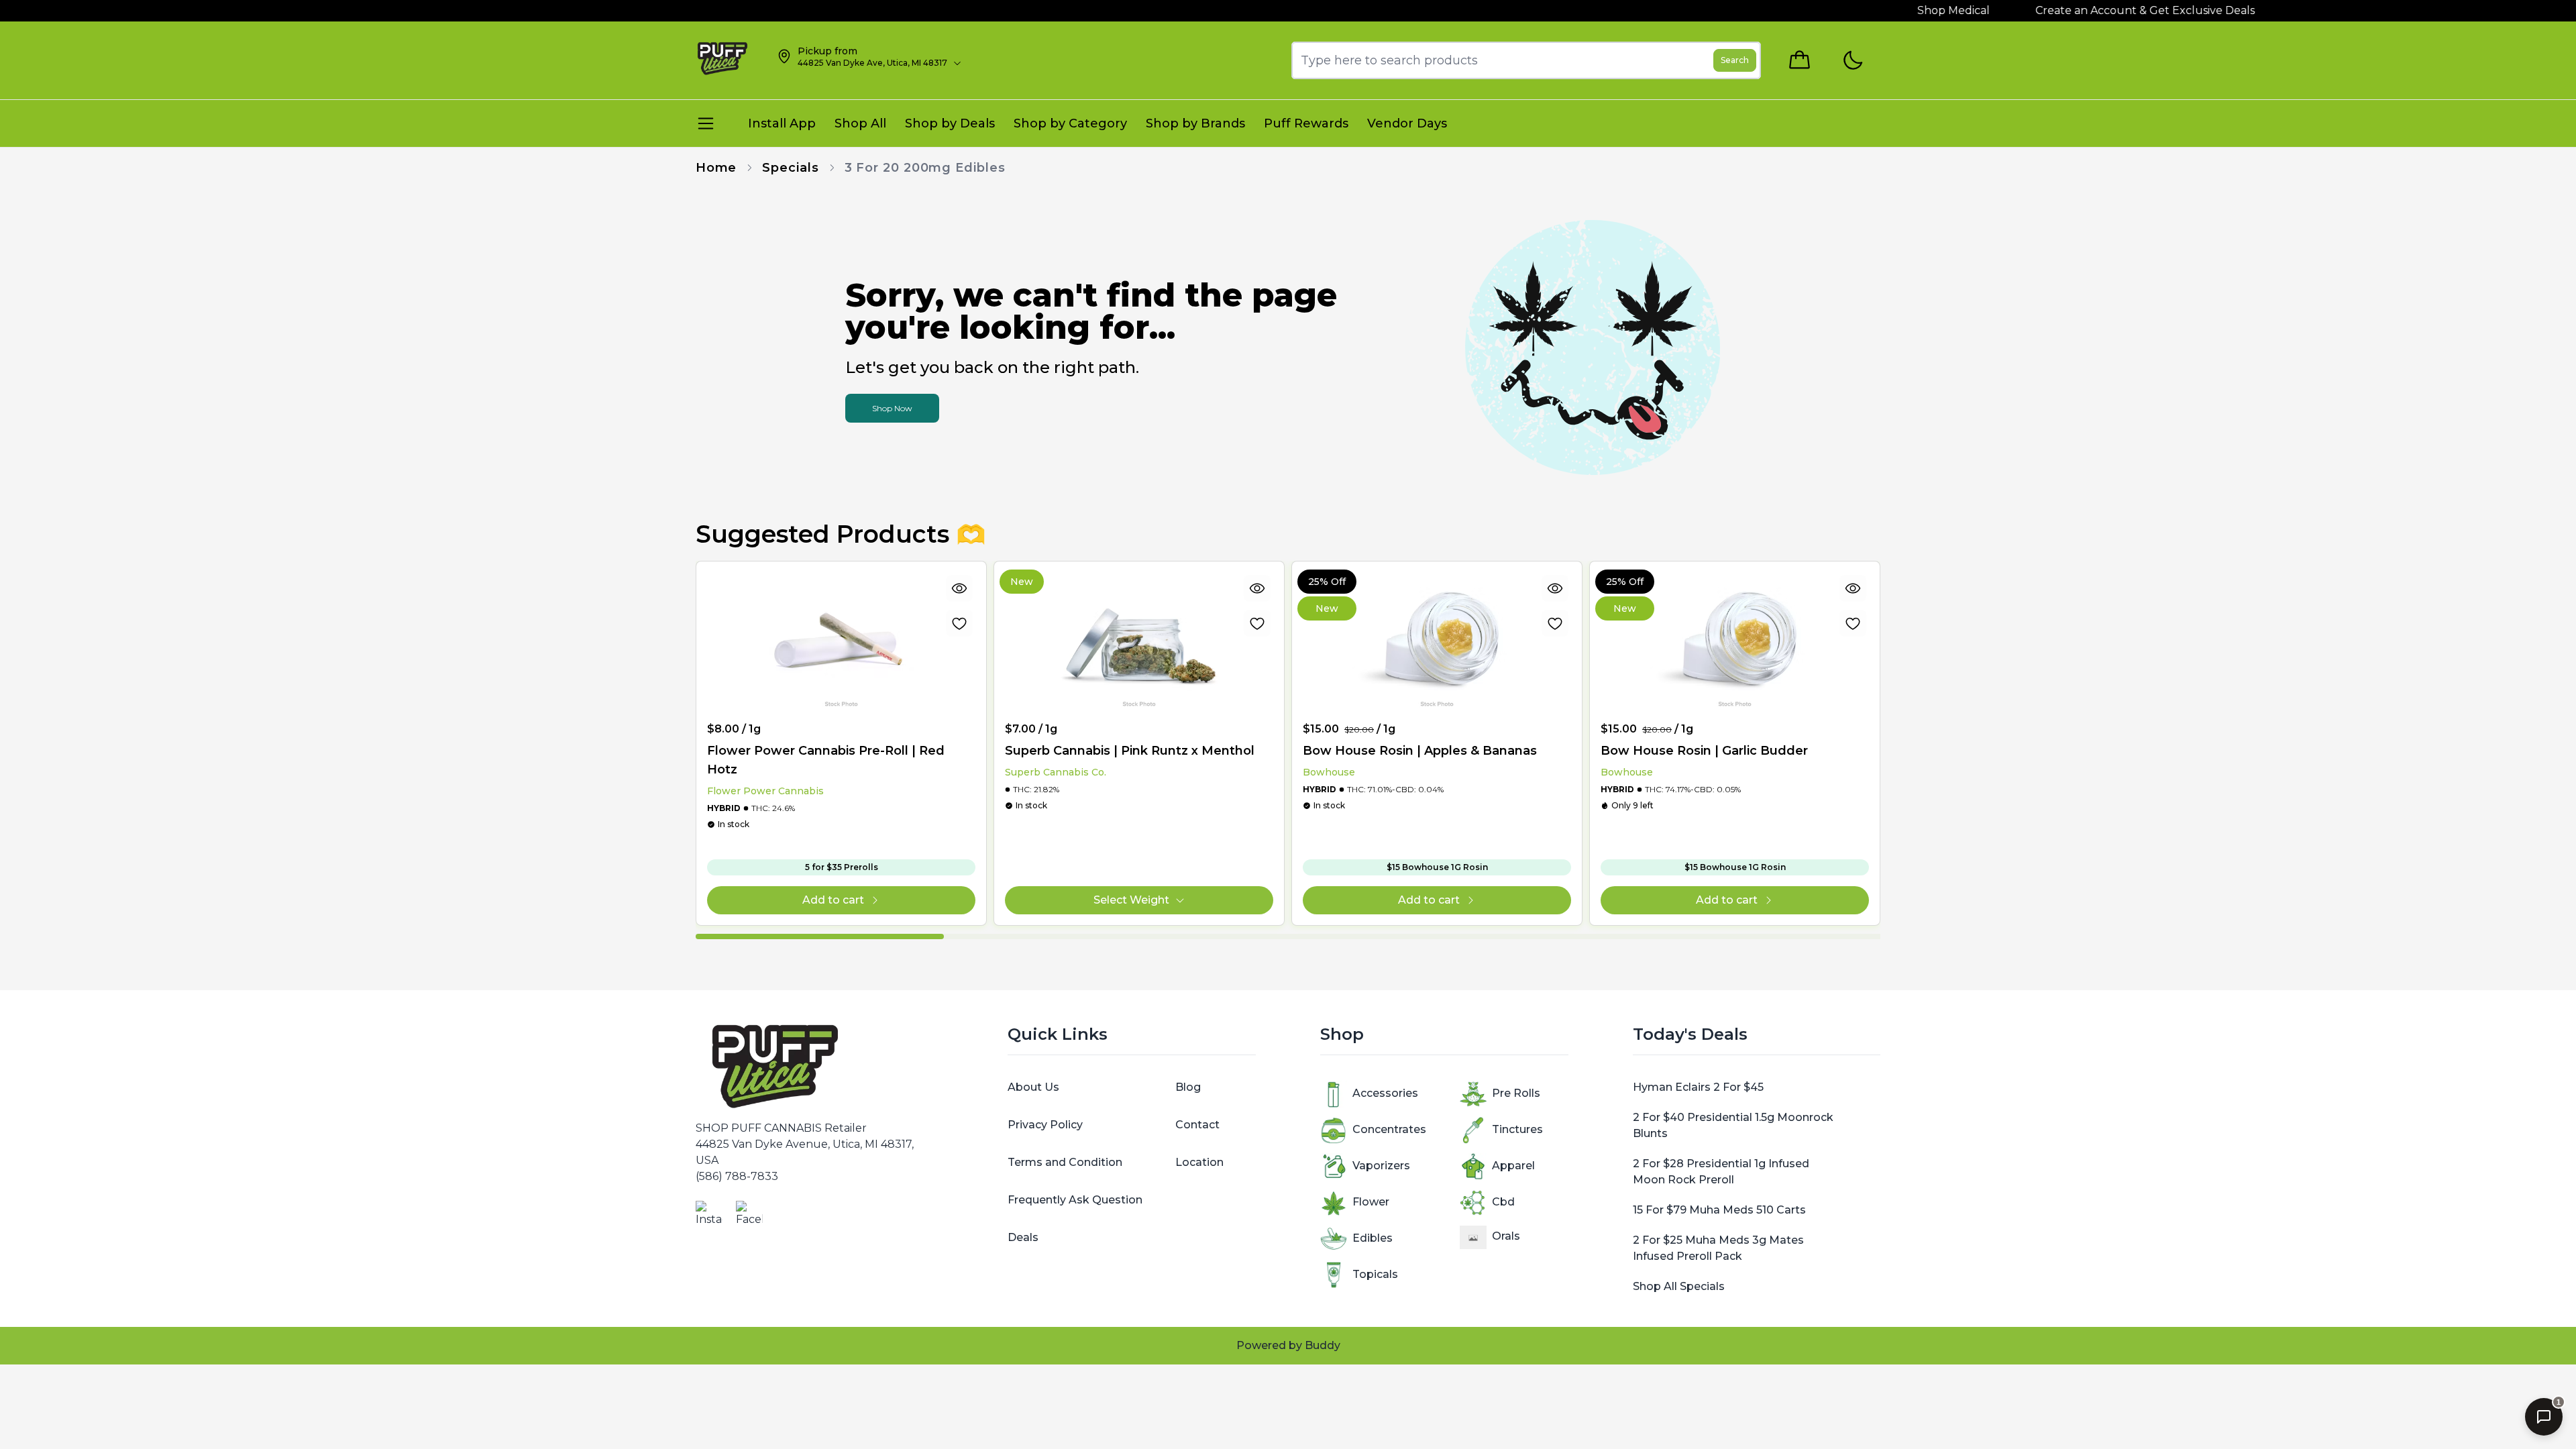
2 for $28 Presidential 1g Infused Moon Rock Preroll (1721, 1172)
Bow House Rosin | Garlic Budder (1704, 751)
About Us (1033, 1087)
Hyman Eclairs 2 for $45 (1698, 1087)
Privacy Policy (1045, 1125)
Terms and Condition (1065, 1162)
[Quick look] (959, 588)
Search (1735, 60)
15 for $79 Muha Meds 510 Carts (1719, 1210)
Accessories (1385, 1093)
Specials (790, 168)
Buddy (1323, 1345)
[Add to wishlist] (959, 623)
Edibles (1373, 1238)
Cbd (1503, 1202)
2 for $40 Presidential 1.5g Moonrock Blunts (1733, 1125)
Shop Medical (1913, 10)
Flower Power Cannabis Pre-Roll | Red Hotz (826, 760)
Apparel (1513, 1166)
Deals (1023, 1237)
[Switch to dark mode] (1853, 61)
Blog (1188, 1087)
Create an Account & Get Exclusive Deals (2104, 10)
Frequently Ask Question (1075, 1200)
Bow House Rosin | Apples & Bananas (1420, 751)
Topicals (1375, 1274)
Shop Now (892, 408)
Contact (1197, 1125)
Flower (1371, 1202)
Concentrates (1389, 1129)
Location (1199, 1162)
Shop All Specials (1679, 1286)
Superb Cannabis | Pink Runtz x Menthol (1130, 751)
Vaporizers (1381, 1166)
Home (716, 168)
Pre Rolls (1516, 1093)
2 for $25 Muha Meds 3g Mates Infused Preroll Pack (1718, 1248)
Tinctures (1517, 1129)
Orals (1506, 1236)
